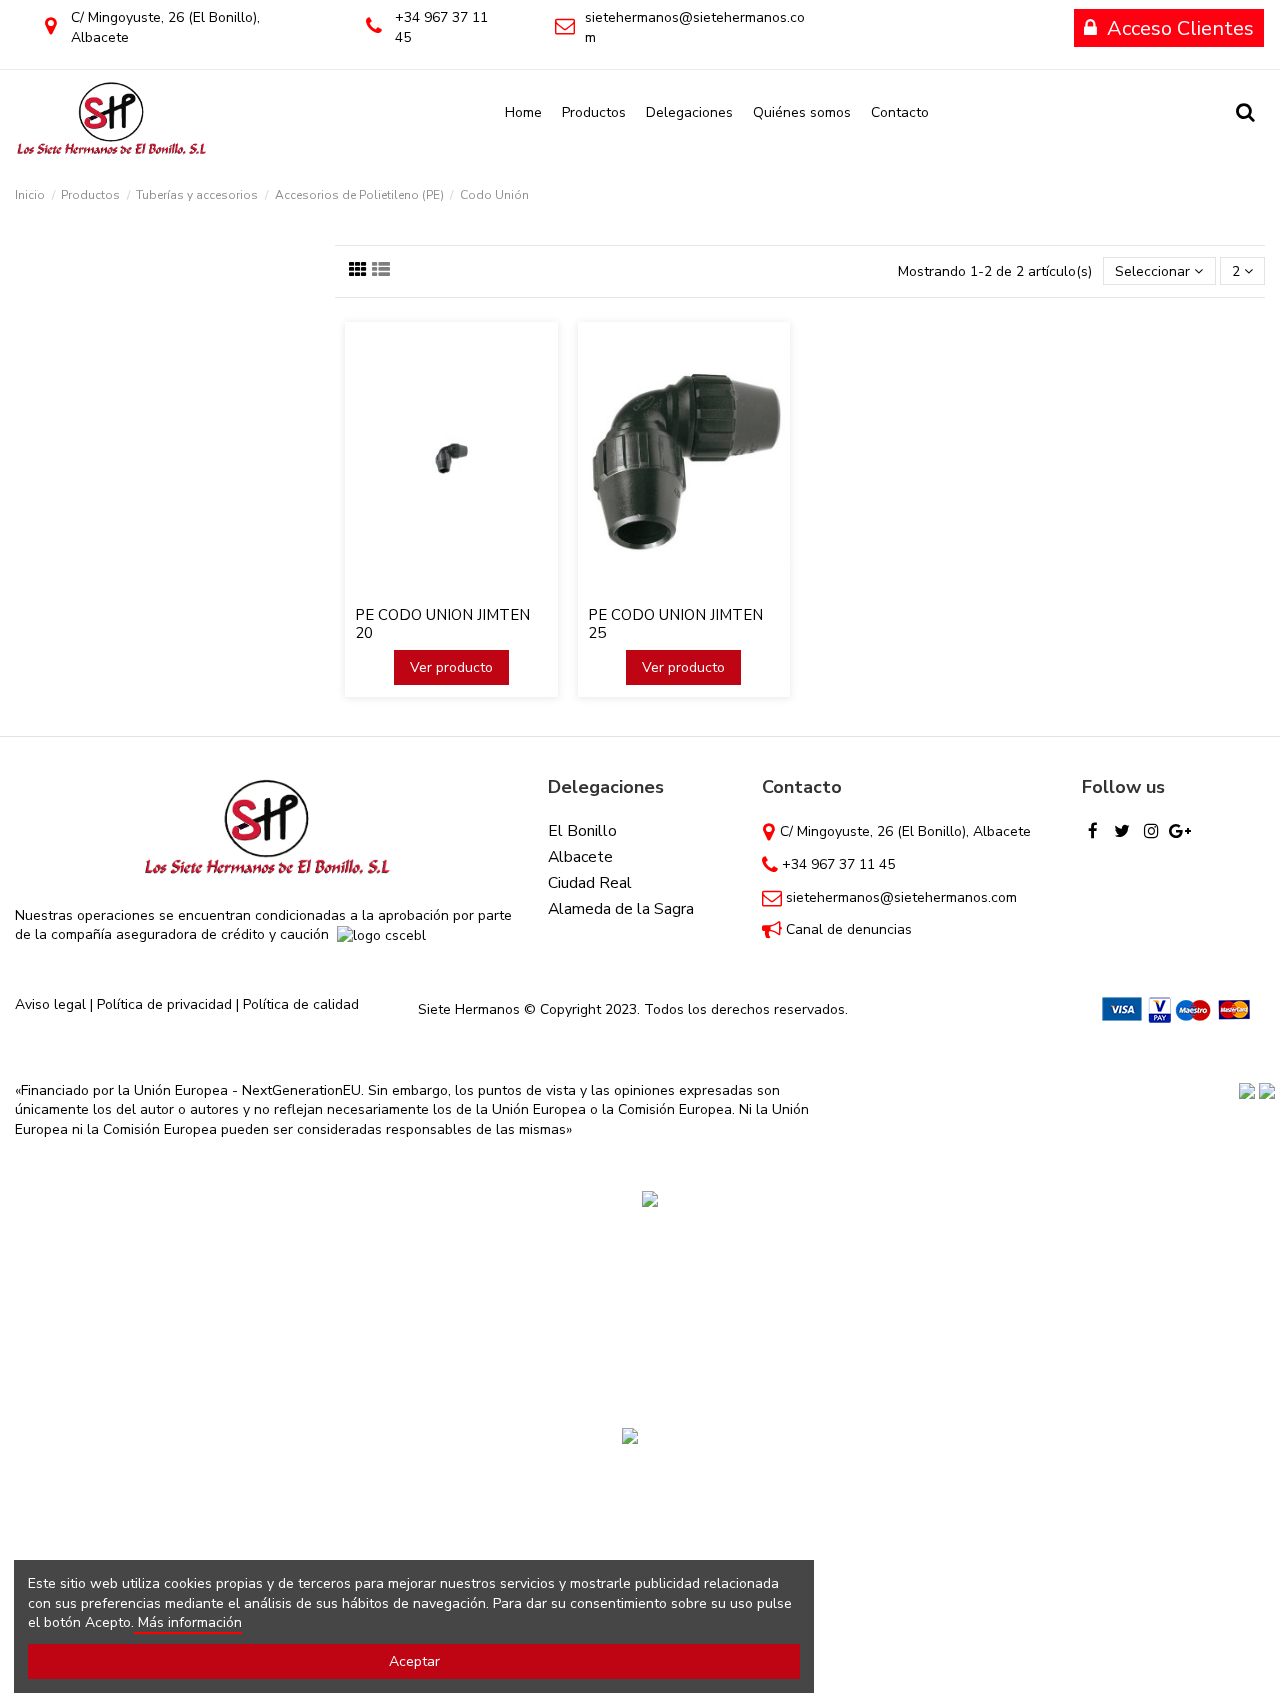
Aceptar (414, 1661)
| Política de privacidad (161, 1004)
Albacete (580, 857)
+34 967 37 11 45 (838, 864)
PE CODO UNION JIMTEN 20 (442, 624)
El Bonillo (582, 831)
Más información (188, 1622)
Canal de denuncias (849, 929)
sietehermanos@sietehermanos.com (901, 897)
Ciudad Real (590, 883)
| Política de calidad (295, 1004)
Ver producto (451, 667)
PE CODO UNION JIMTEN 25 (675, 624)
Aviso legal (50, 1004)
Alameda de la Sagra (621, 909)
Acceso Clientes (1180, 28)
